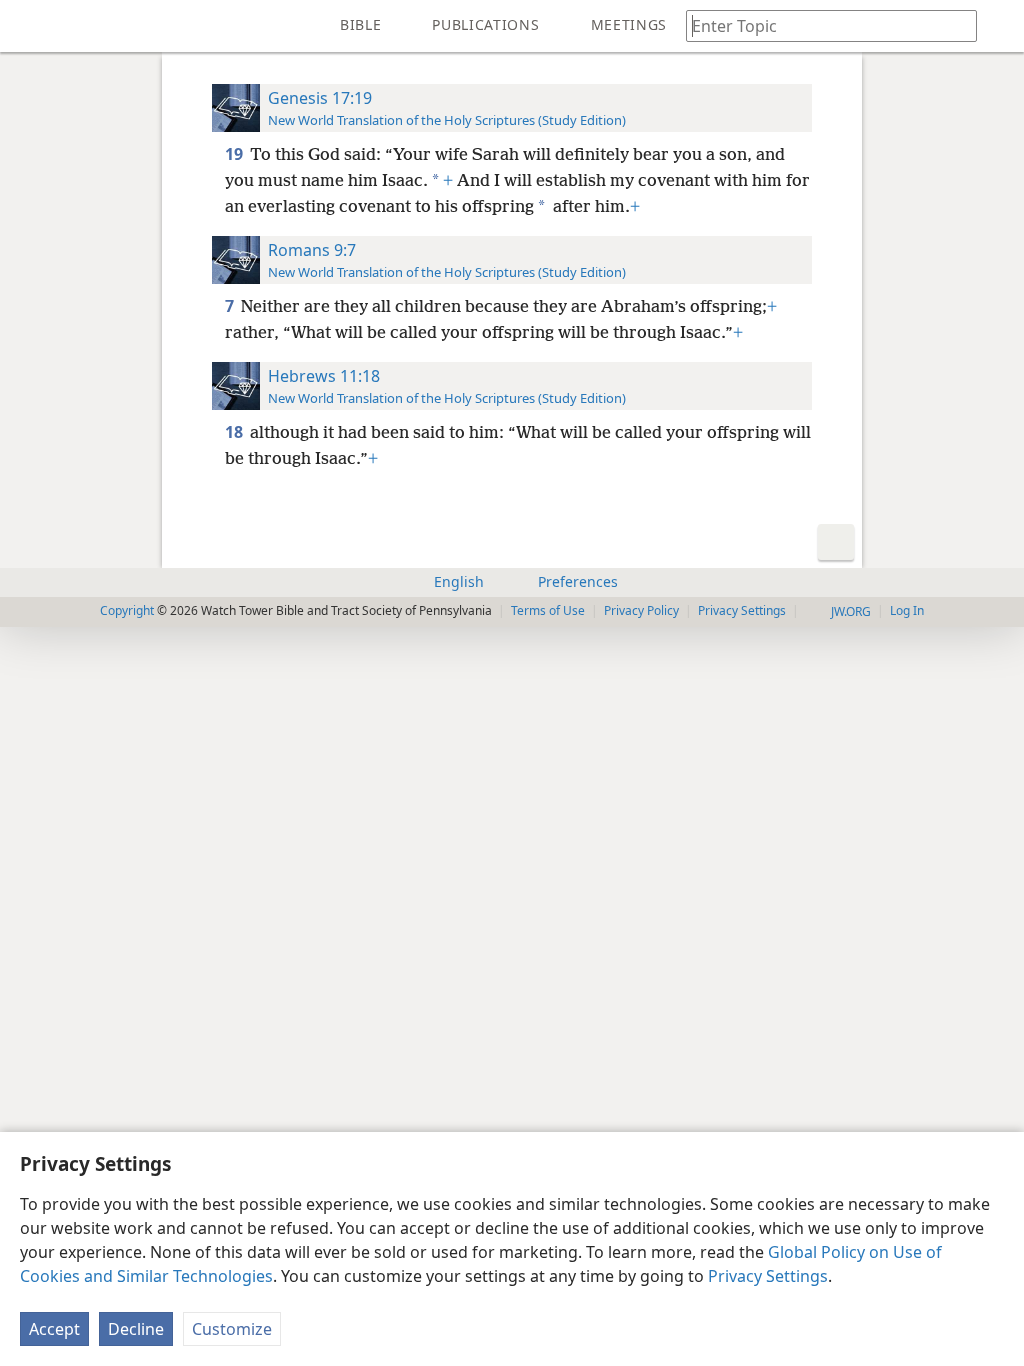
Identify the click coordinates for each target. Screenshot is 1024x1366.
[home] (30, 26)
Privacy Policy (641, 610)
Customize (232, 1329)
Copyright (127, 610)
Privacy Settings (768, 1276)
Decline (136, 1329)
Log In (907, 610)
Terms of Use (548, 610)
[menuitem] (30, 26)
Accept (54, 1329)
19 (235, 154)
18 (235, 432)
